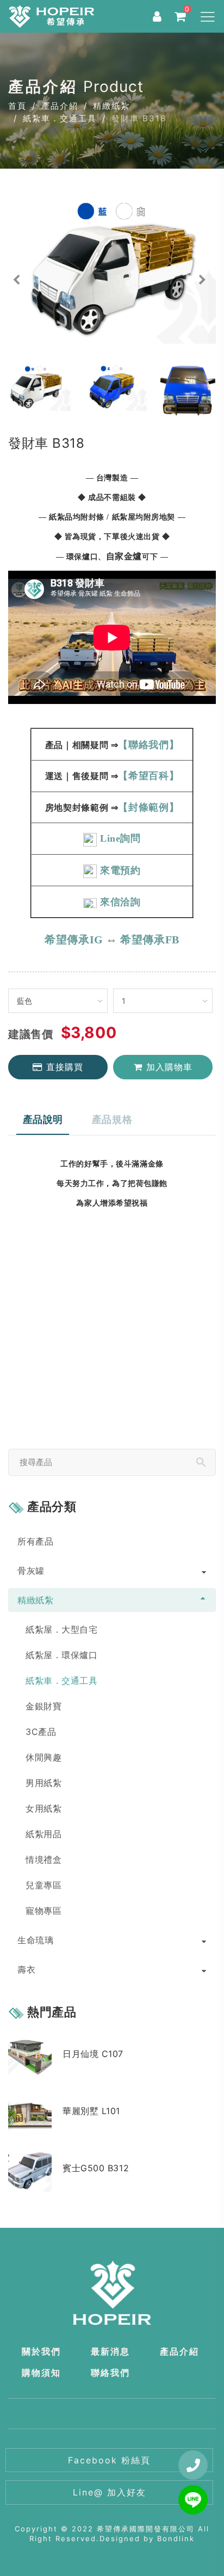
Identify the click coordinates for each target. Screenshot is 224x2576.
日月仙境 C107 (93, 2054)
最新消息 (110, 2351)
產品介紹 (60, 106)
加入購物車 (169, 1067)
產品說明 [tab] (43, 1119)
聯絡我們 (110, 2373)
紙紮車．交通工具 (60, 118)
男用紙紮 (43, 1783)
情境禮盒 (43, 1860)
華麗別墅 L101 (91, 2111)
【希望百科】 (148, 776)
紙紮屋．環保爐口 (61, 1655)
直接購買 (65, 1067)
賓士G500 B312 (96, 2168)
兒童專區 (43, 1885)
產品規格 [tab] (112, 1119)
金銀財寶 (43, 1706)
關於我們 (41, 2351)
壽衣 (26, 1969)
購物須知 (41, 2373)
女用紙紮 (43, 1808)
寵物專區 (43, 1911)
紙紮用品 (43, 1834)
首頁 (17, 106)
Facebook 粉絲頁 (109, 2460)
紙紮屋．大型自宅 (61, 1629)
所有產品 (35, 1541)
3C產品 (41, 1732)
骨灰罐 (31, 1571)
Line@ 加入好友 (110, 2492)
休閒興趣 (43, 1757)
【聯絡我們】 (148, 745)
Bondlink (176, 2538)
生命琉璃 (35, 1940)
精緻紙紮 (111, 106)
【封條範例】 (148, 807)
